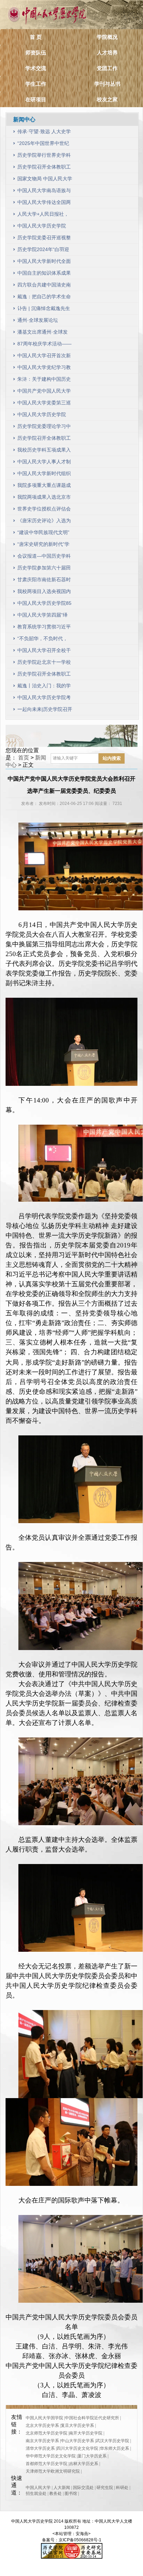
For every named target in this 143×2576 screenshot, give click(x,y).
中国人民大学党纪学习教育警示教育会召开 (44, 369)
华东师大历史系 (115, 2448)
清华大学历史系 (40, 2448)
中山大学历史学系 (77, 2441)
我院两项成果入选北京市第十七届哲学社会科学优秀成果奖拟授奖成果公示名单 (44, 499)
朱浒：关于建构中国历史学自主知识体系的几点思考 (44, 381)
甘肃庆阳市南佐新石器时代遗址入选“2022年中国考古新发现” (44, 581)
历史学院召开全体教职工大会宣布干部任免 (44, 168)
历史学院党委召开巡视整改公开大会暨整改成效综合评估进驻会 (44, 239)
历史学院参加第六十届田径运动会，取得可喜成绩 (44, 569)
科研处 (122, 2488)
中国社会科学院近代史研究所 (92, 2418)
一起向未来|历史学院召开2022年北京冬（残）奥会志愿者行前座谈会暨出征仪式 (45, 711)
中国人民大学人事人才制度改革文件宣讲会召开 (44, 463)
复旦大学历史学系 (77, 2425)
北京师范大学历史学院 (47, 2433)
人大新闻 (62, 2488)
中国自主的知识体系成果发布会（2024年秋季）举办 (45, 274)
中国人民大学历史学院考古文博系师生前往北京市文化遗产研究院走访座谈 (44, 699)
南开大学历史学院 (86, 2433)
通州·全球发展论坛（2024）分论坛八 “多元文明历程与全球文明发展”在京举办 (44, 322)
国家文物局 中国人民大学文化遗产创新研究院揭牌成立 (45, 180)
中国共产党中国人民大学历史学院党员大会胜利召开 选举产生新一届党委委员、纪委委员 (45, 392)
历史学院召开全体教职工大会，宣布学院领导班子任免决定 (44, 675)
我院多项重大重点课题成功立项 (44, 487)
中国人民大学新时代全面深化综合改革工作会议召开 (44, 263)
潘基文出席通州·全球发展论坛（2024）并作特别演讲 (45, 333)
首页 (24, 758)
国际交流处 (83, 2488)
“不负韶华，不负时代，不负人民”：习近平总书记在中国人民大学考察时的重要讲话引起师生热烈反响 (44, 640)
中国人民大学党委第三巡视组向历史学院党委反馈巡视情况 (44, 404)
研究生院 (105, 2488)
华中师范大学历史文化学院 (51, 2456)
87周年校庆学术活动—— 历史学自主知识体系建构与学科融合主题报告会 (44, 345)
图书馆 (71, 2493)
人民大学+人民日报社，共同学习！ (43, 216)
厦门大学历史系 (92, 2456)
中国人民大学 (38, 2488)
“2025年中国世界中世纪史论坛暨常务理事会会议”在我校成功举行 (43, 145)
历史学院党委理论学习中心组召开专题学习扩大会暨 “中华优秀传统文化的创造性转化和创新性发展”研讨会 (44, 428)
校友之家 (107, 99)
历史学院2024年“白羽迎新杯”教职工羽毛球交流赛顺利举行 (43, 251)
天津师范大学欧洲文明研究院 (53, 2471)
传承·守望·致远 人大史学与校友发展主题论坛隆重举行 (44, 133)
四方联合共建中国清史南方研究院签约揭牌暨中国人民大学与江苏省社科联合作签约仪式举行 (44, 286)
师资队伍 (36, 53)
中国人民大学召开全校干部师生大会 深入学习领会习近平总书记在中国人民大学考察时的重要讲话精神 (45, 652)
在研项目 (36, 99)
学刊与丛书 (107, 84)
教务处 (56, 2493)
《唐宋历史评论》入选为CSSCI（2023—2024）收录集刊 (44, 522)
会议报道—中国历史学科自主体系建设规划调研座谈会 (44, 557)
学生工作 (36, 84)
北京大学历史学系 (42, 2425)
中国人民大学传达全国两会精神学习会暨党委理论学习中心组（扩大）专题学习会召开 (44, 204)
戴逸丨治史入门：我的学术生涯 (44, 687)
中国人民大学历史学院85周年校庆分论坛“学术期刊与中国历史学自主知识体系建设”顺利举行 (44, 605)
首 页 (36, 37)
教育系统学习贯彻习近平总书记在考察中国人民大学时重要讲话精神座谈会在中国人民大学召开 (44, 628)
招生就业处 (36, 2493)
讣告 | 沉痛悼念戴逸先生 (44, 308)
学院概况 (107, 37)
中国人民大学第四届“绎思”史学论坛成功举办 (43, 616)
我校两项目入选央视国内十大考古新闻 (44, 593)
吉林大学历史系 (84, 2464)
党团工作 (107, 68)
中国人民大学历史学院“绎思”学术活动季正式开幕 (43, 227)
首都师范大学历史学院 (47, 2464)
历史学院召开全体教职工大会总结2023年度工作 (44, 440)
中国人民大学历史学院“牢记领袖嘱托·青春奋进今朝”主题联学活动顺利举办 (43, 416)
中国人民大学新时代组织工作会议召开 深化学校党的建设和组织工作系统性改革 (45, 475)
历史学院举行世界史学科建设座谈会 (44, 157)
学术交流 (36, 68)
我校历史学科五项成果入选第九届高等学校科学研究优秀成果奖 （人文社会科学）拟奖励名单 (45, 451)
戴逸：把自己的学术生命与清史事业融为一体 (44, 298)
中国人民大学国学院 (44, 2418)
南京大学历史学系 (42, 2441)
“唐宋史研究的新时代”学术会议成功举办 (43, 546)
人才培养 (107, 53)
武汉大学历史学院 (112, 2441)
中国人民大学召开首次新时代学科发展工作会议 (44, 357)
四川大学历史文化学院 (77, 2448)
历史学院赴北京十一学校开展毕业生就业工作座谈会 (44, 664)
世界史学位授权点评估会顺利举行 (44, 510)
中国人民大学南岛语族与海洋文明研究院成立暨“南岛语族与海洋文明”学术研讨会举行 (44, 192)
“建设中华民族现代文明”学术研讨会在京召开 (43, 534)
